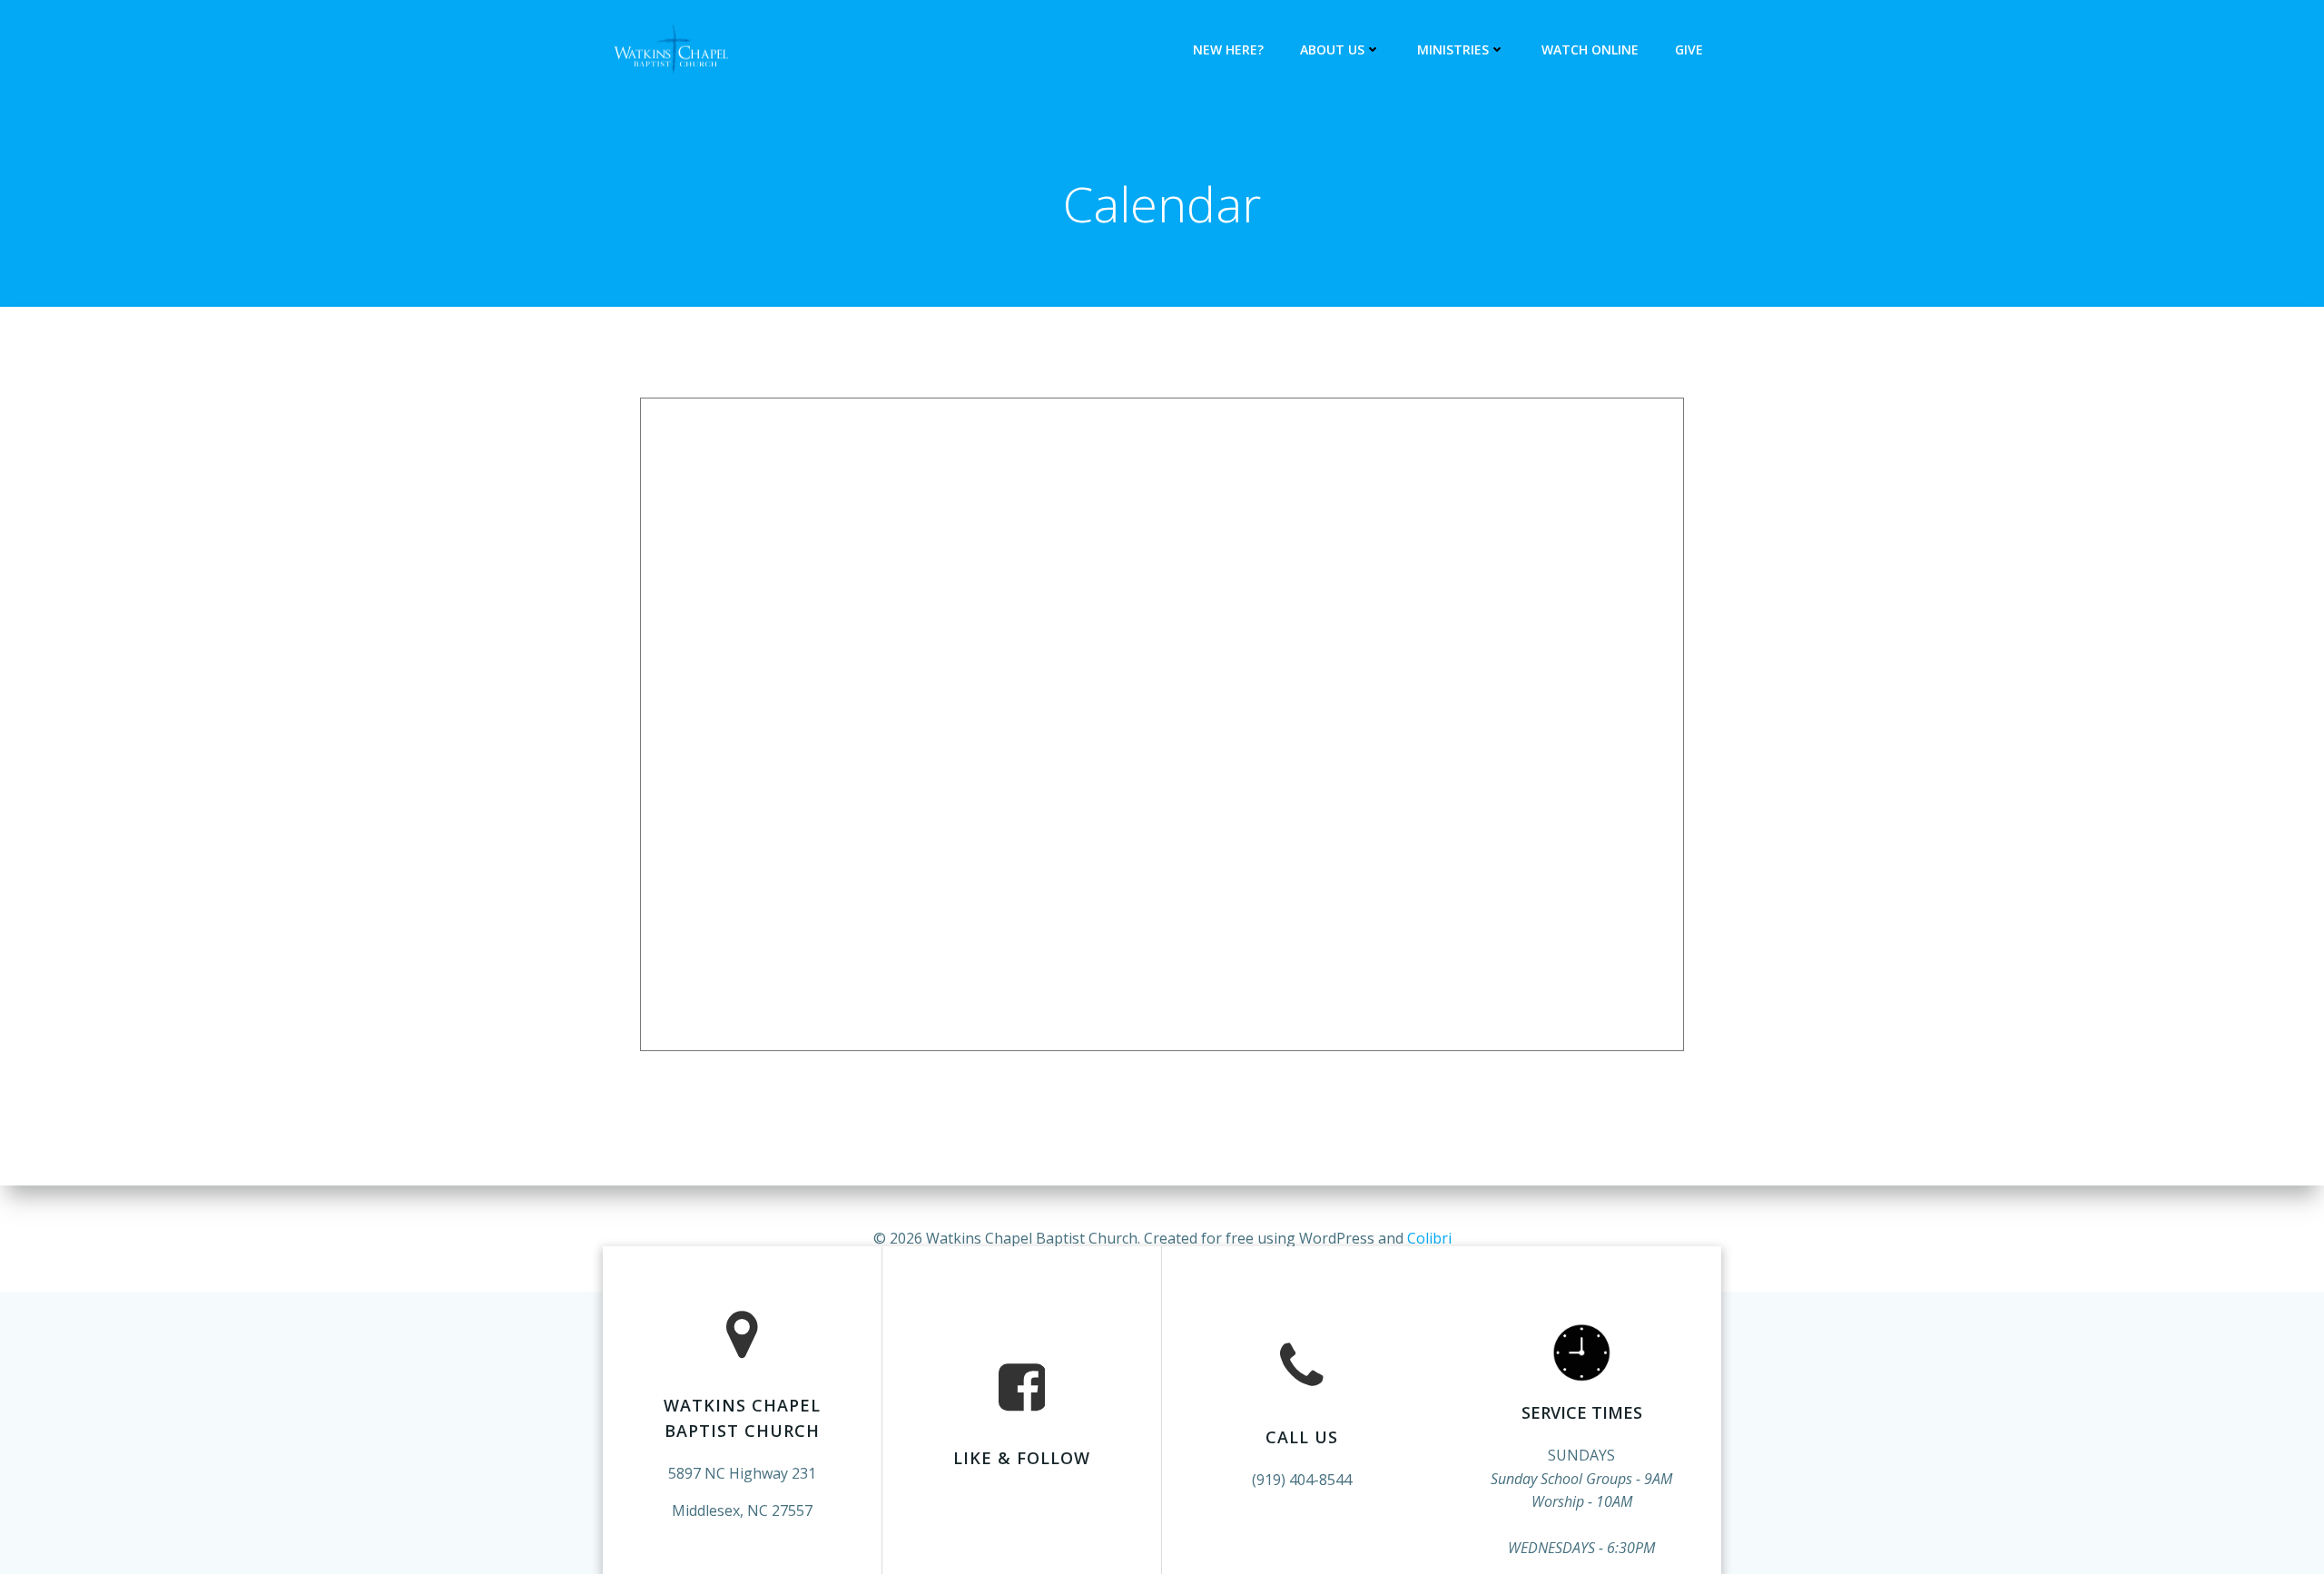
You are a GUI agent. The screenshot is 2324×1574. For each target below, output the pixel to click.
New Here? (1228, 49)
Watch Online (1590, 49)
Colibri (1429, 1238)
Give (1689, 49)
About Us (1332, 49)
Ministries (1453, 49)
